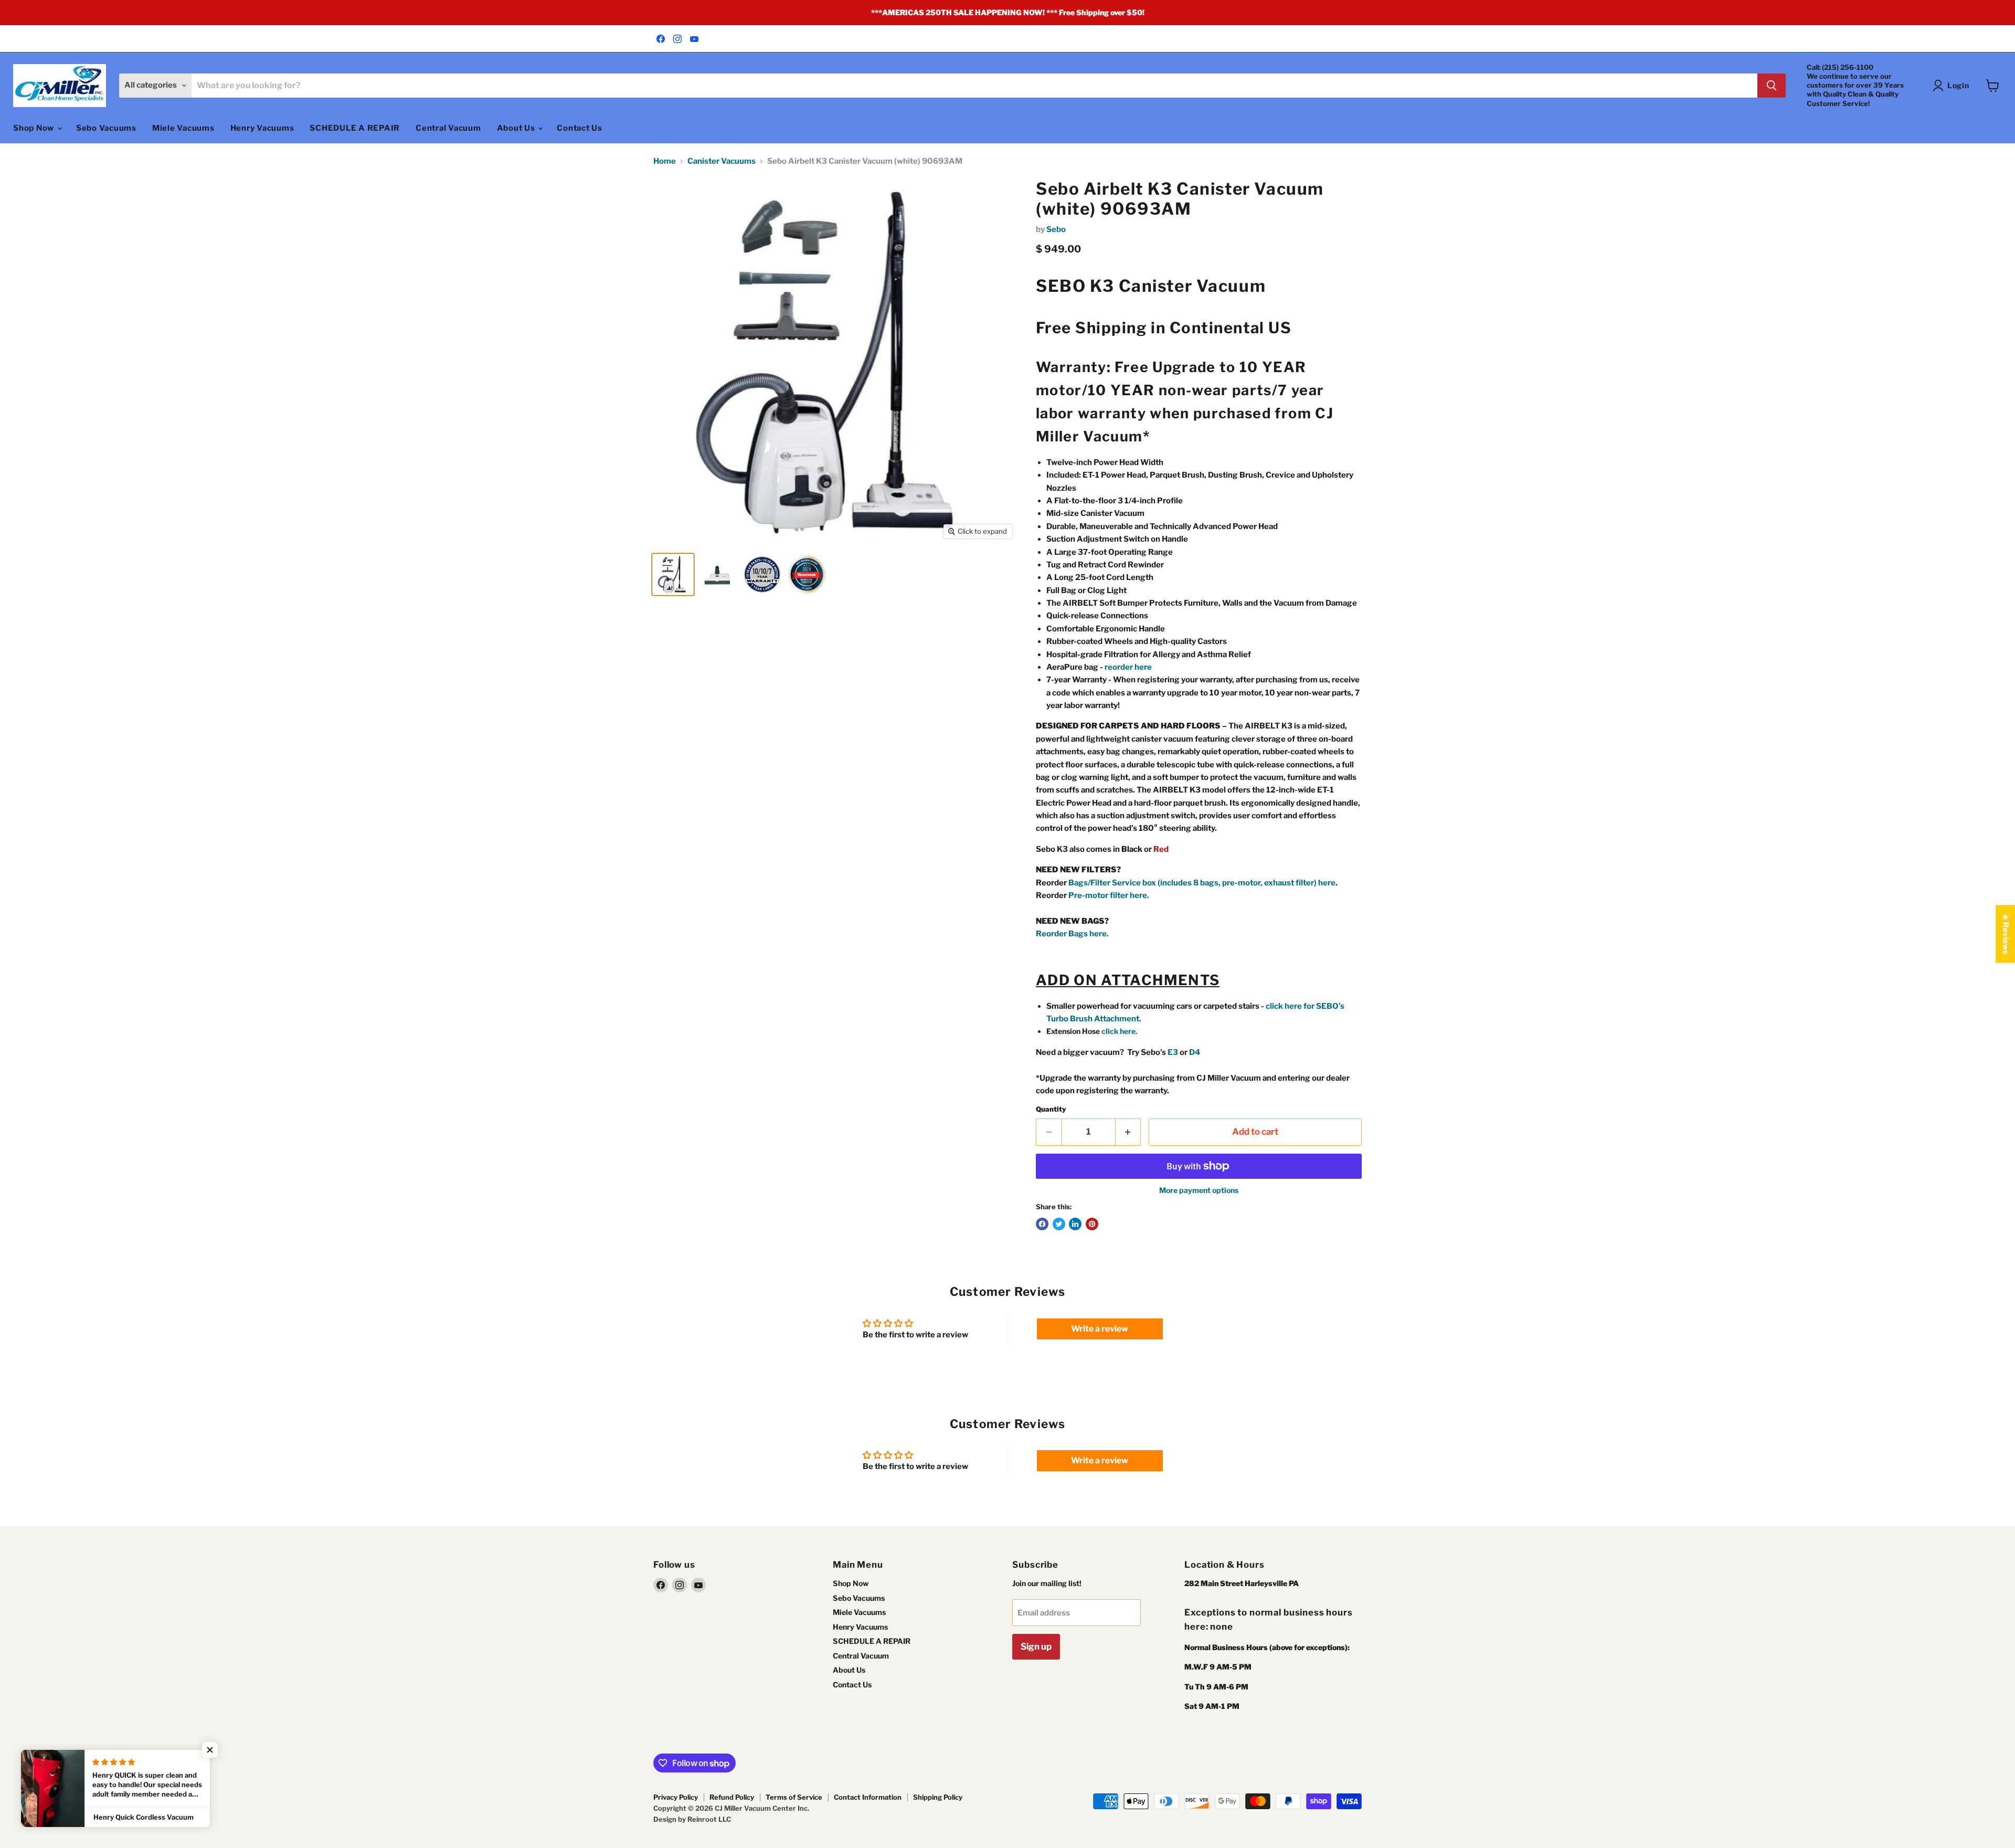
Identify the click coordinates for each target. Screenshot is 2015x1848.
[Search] (1772, 86)
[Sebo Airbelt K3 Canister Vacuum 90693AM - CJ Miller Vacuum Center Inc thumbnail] (762, 574)
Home (665, 161)
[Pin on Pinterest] (1092, 1224)
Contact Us (580, 128)
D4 (1195, 1052)
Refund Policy (732, 1797)
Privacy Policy (676, 1797)
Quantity (1051, 1109)
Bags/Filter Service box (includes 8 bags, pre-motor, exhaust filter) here (1202, 883)
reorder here (1128, 667)
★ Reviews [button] (2006, 934)
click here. (1120, 1031)
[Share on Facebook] (1042, 1224)
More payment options (1199, 1190)
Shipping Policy (938, 1797)
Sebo (1056, 229)
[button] (210, 1750)
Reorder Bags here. (1072, 934)
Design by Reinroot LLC (692, 1819)
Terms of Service (794, 1797)
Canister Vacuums (722, 161)
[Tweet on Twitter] (1059, 1224)
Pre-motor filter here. (1109, 895)
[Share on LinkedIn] (1075, 1224)
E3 (1173, 1052)
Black (1132, 849)
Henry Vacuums (262, 128)
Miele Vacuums (183, 128)
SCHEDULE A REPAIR (355, 128)
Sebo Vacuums (106, 128)
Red (1161, 849)
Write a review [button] (1100, 1329)
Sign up (1036, 1646)
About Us (517, 128)
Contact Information (868, 1797)
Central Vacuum (448, 128)
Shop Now (35, 128)
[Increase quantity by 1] (1128, 1132)
